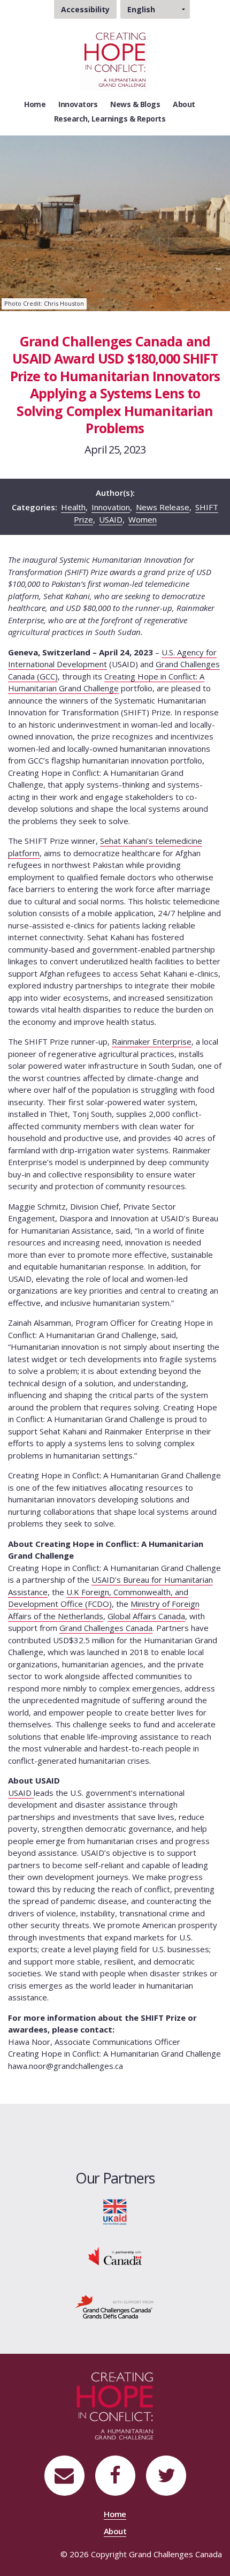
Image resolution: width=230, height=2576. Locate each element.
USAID (111, 519)
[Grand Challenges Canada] (115, 2306)
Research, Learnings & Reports (110, 119)
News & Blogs (135, 104)
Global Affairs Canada (146, 1616)
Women (143, 519)
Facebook (115, 2476)
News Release (163, 507)
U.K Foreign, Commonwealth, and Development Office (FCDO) (98, 1598)
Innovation (111, 507)
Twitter (166, 2476)
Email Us (64, 2476)
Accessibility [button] (85, 9)
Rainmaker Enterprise (152, 1041)
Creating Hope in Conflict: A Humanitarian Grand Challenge (106, 682)
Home (35, 104)
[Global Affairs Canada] (115, 2255)
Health (73, 507)
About (184, 104)
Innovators (78, 104)
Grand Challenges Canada (106, 1628)
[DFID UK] (115, 2211)
